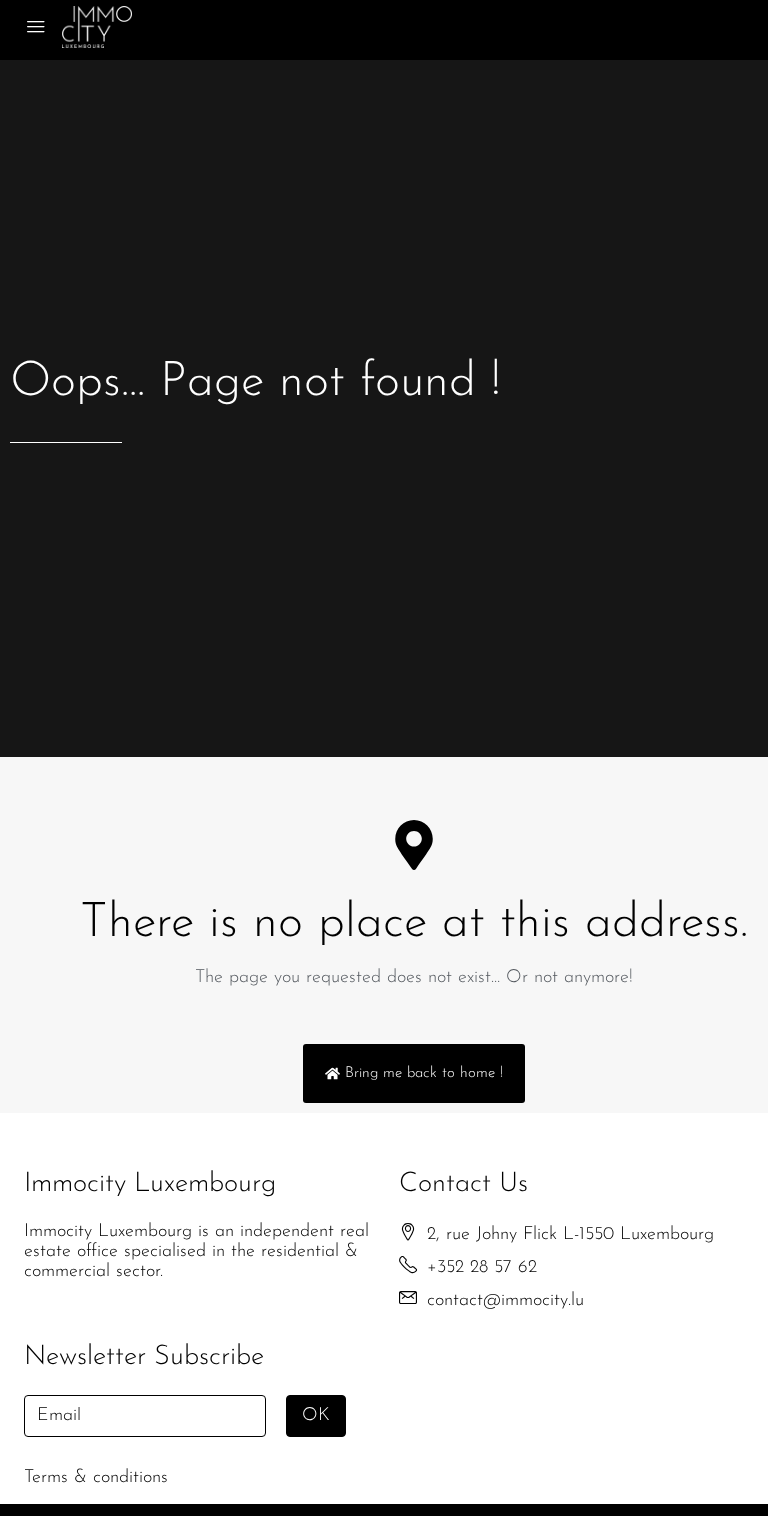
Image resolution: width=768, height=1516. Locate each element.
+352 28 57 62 (482, 1268)
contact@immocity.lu (505, 1301)
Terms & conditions (96, 1478)
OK (316, 1416)
